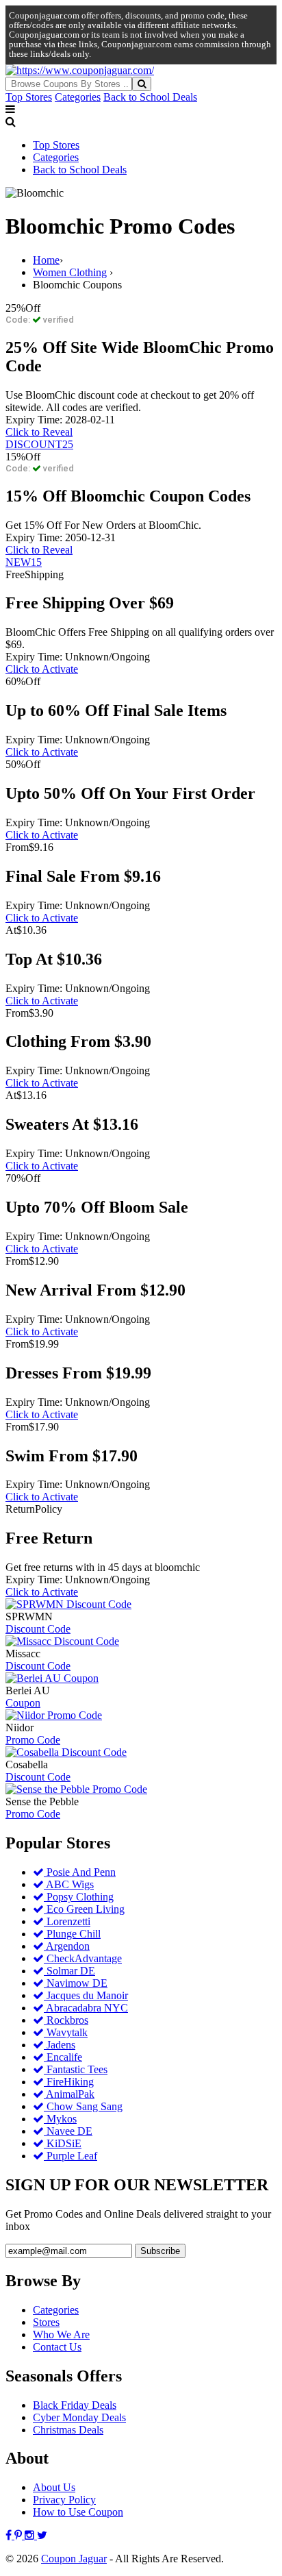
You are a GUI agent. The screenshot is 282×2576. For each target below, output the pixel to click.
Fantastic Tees (76, 2069)
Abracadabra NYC (86, 2008)
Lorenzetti (67, 1921)
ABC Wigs (69, 1884)
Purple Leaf (70, 2156)
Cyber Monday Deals (79, 2417)
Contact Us (57, 2347)
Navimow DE (76, 1983)
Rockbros (66, 2020)
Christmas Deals (68, 2430)
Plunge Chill (72, 1934)
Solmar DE (69, 1971)
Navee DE (68, 2131)
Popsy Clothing (79, 1897)
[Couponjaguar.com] (80, 70)
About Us (54, 2487)
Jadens (60, 2045)
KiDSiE (63, 2143)
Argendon (67, 1946)
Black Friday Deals (75, 2405)
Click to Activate (42, 669)
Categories (78, 97)
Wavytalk (66, 2032)
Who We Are (61, 2334)
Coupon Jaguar (74, 2559)
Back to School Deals (150, 97)
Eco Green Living (84, 1909)
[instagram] (31, 2535)
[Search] (142, 84)
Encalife (63, 2057)
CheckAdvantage (83, 1958)
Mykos (60, 2119)
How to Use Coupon (78, 2512)
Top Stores (29, 97)
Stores (46, 2322)
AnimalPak (69, 2094)
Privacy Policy (64, 2500)
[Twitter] (42, 2535)
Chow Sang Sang (83, 2106)
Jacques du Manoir (86, 1995)
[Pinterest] (20, 2535)
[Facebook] (10, 2535)
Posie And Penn (80, 1872)
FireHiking (69, 2082)
